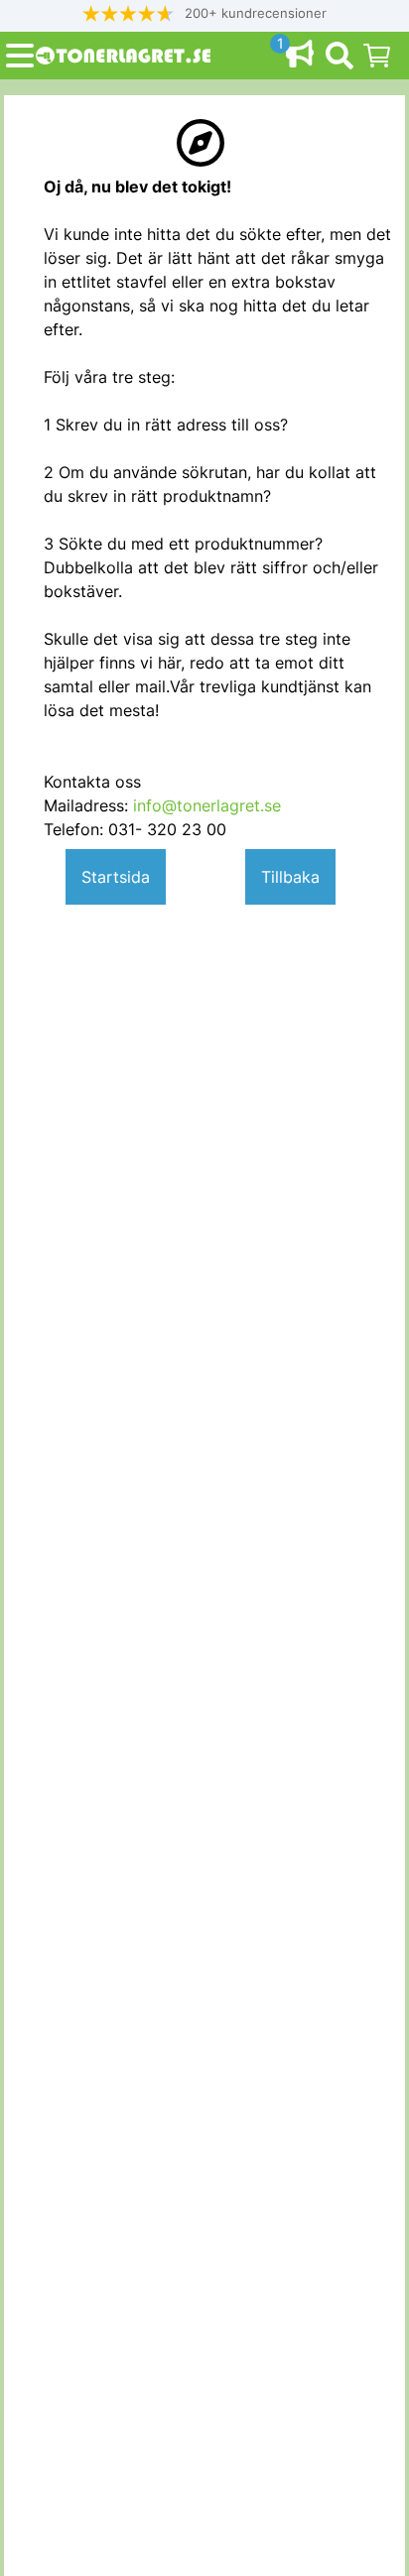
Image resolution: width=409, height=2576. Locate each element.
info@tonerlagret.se (207, 805)
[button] (204, 13)
